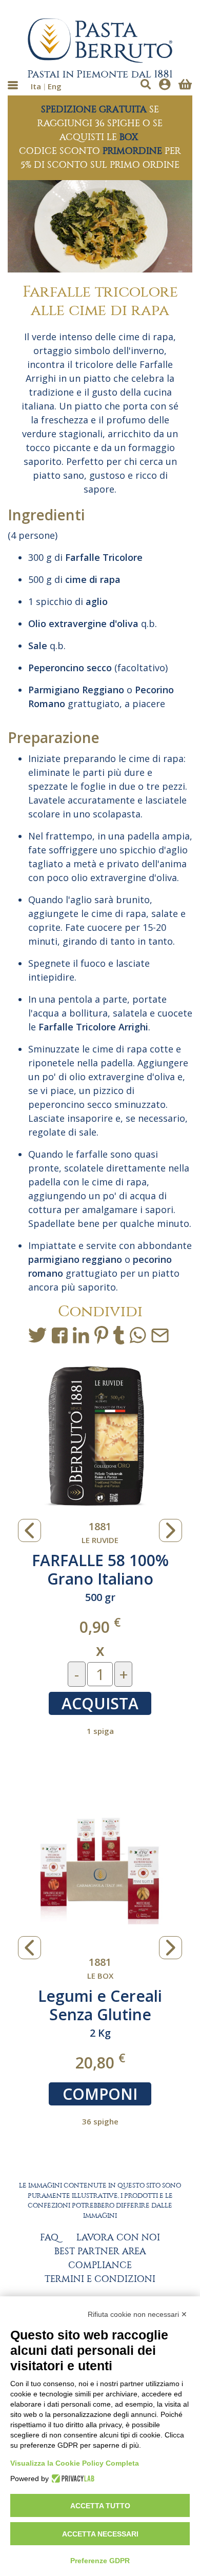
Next (171, 1530)
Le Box (100, 1976)
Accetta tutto (100, 2506)
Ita (36, 86)
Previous (29, 1530)
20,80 (100, 2062)
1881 (100, 1526)
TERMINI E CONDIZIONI (100, 2279)
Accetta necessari (100, 2534)
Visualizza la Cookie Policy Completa (75, 2463)
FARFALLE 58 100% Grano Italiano (100, 1569)
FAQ (49, 2238)
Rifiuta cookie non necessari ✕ (137, 2314)
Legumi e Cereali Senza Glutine (100, 2005)
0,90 (100, 1626)
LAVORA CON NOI (118, 2238)
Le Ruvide (100, 1540)
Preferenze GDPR (100, 2561)
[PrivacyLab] (72, 2479)
